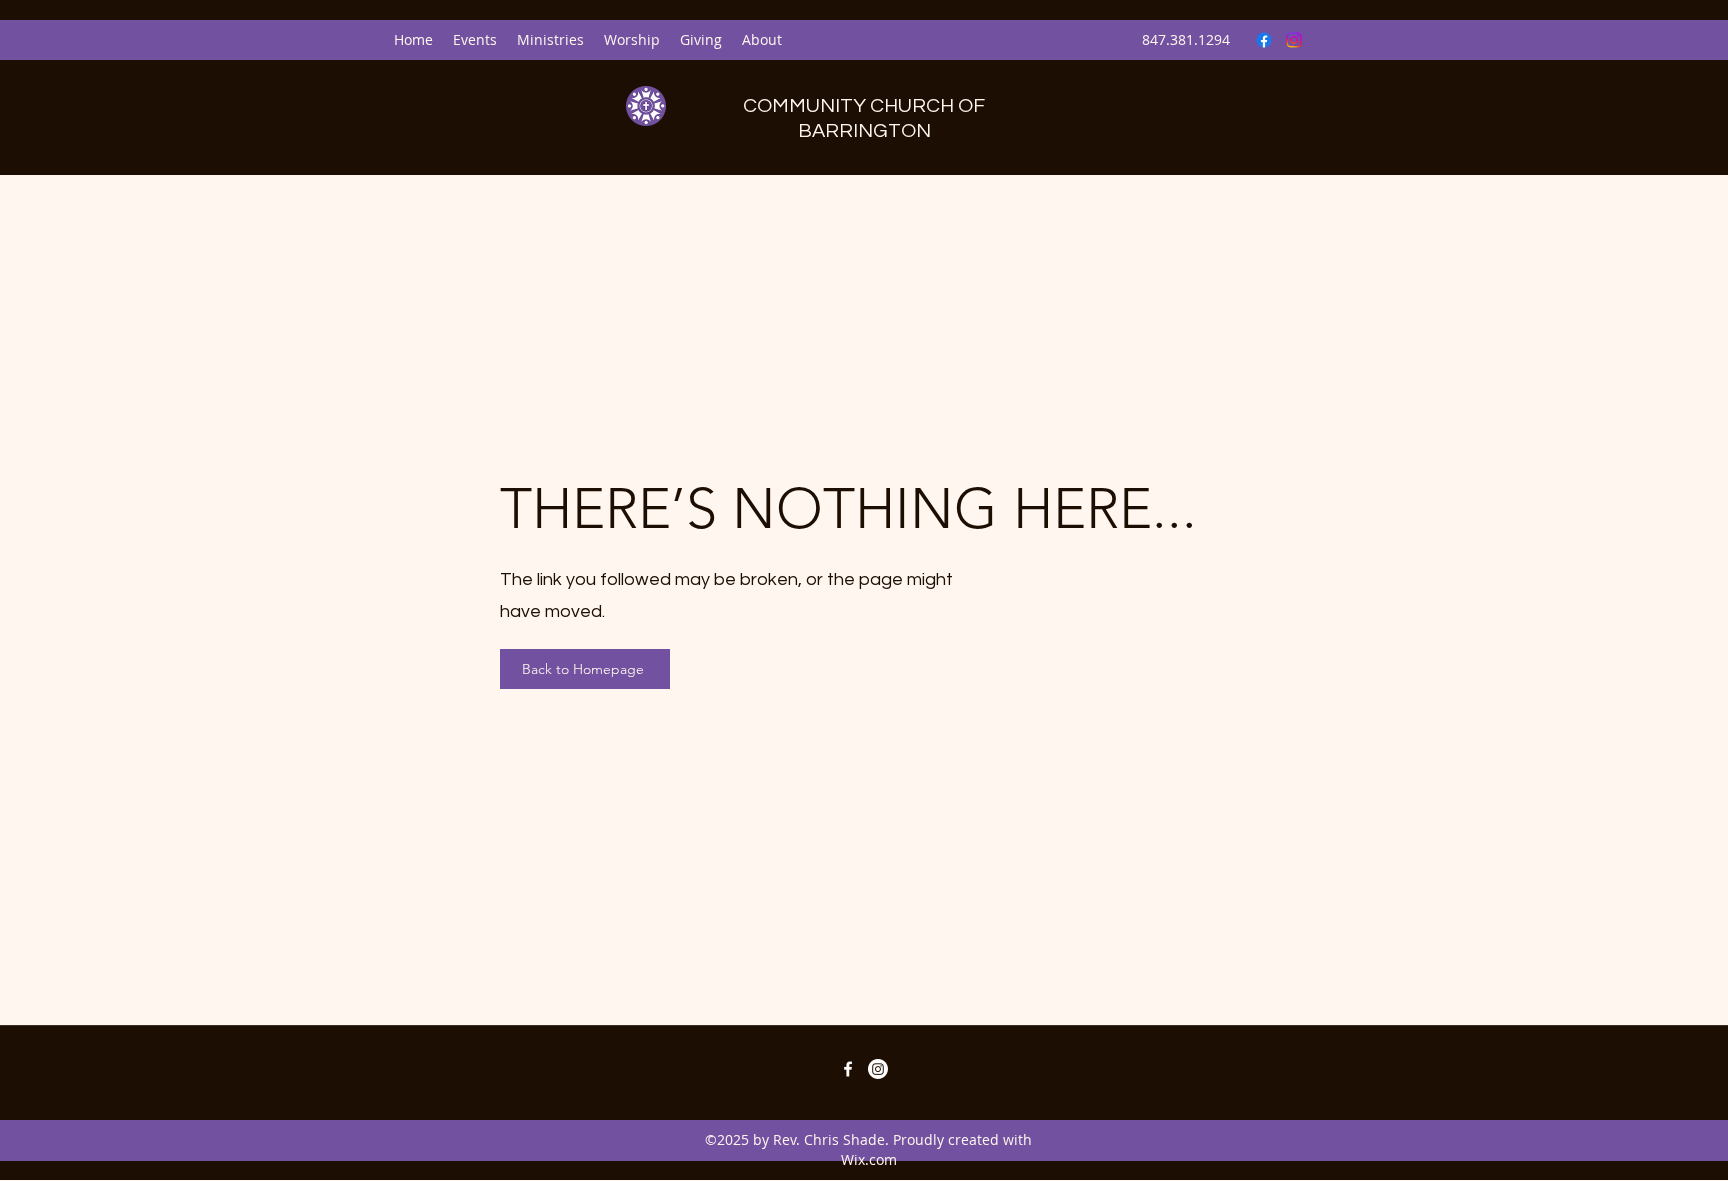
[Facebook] (1264, 40)
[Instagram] (1294, 40)
